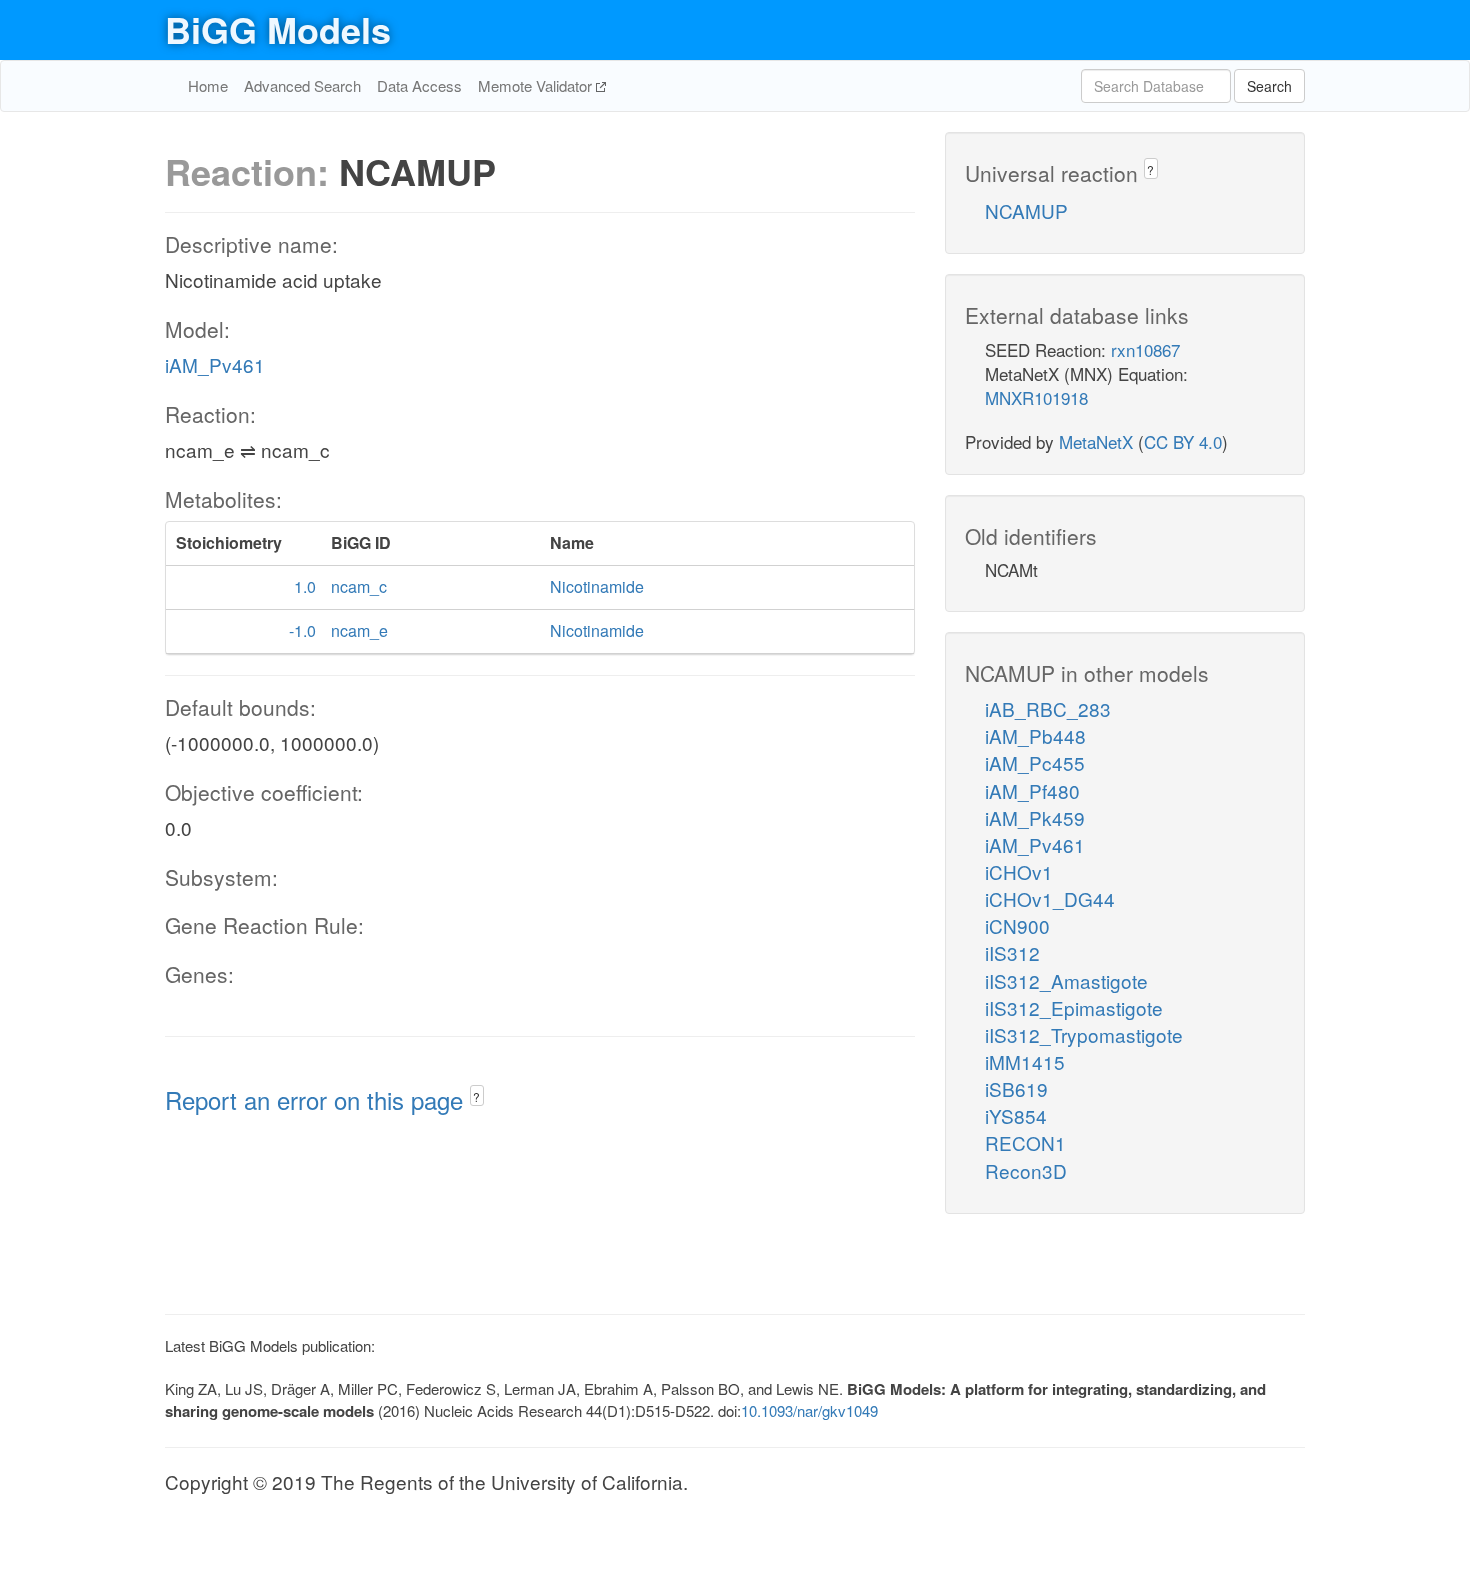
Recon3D (1026, 1170)
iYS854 (1016, 1115)
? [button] (476, 1096)
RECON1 (1025, 1142)
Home (208, 85)
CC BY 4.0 (1183, 441)
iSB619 (1016, 1088)
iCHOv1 (1019, 871)
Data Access (419, 85)
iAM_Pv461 (215, 364)
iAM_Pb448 (1035, 735)
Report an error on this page (317, 1099)
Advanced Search (302, 85)
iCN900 (1017, 925)
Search (1269, 86)
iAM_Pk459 (1035, 817)
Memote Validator (537, 85)
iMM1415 (1025, 1061)
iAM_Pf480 (1032, 790)
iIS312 (1012, 952)
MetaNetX (1096, 441)
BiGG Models (278, 29)
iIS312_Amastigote (1066, 980)
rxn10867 (1145, 349)
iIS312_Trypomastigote (1084, 1034)
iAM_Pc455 (1035, 762)
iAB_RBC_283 (1048, 708)
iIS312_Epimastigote (1074, 1007)
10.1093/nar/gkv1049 (809, 1410)
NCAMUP (1026, 210)
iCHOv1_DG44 (1050, 898)
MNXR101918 (1036, 397)
